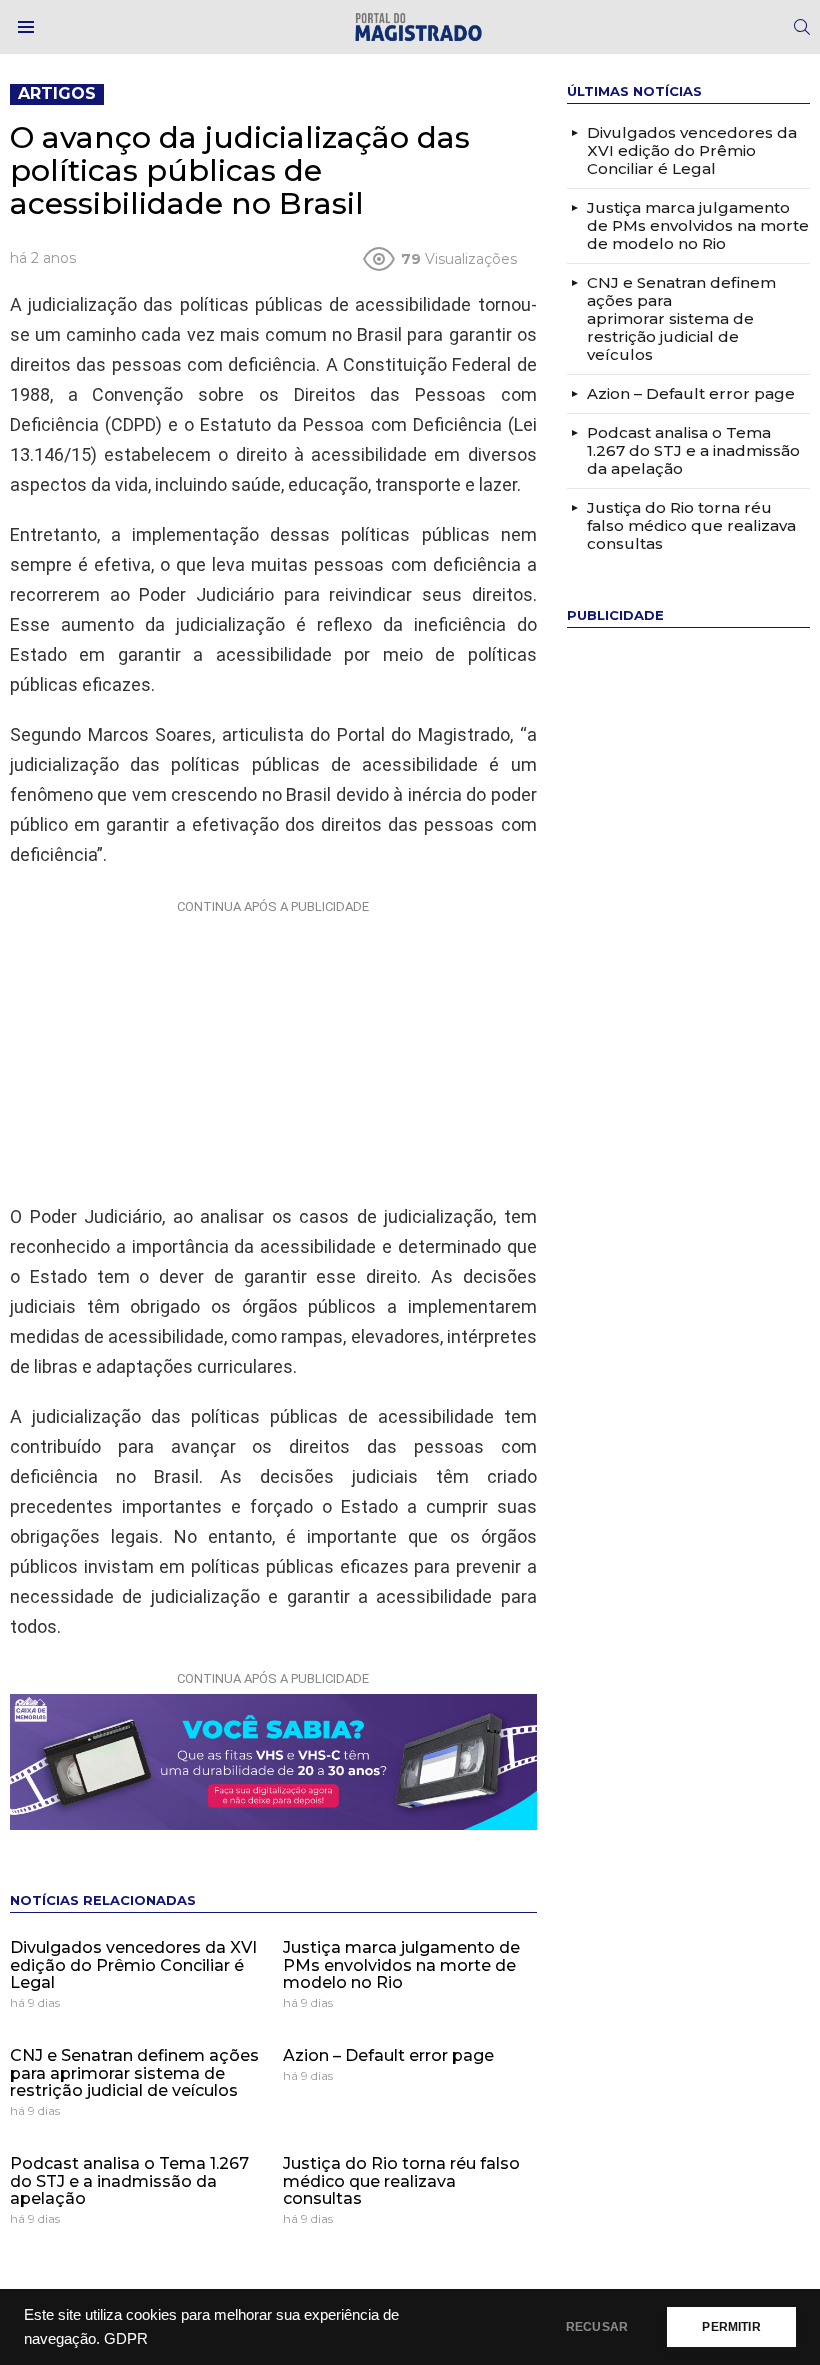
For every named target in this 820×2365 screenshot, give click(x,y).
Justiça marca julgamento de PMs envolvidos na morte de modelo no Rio (401, 1965)
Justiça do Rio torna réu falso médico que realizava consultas (401, 2181)
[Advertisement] (273, 1047)
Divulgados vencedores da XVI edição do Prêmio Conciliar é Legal (133, 1965)
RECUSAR (597, 2327)
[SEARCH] (802, 27)
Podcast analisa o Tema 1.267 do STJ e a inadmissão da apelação (129, 2181)
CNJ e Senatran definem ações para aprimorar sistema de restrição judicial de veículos (134, 2073)
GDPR (126, 2339)
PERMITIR (731, 2327)
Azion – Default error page (388, 2055)
